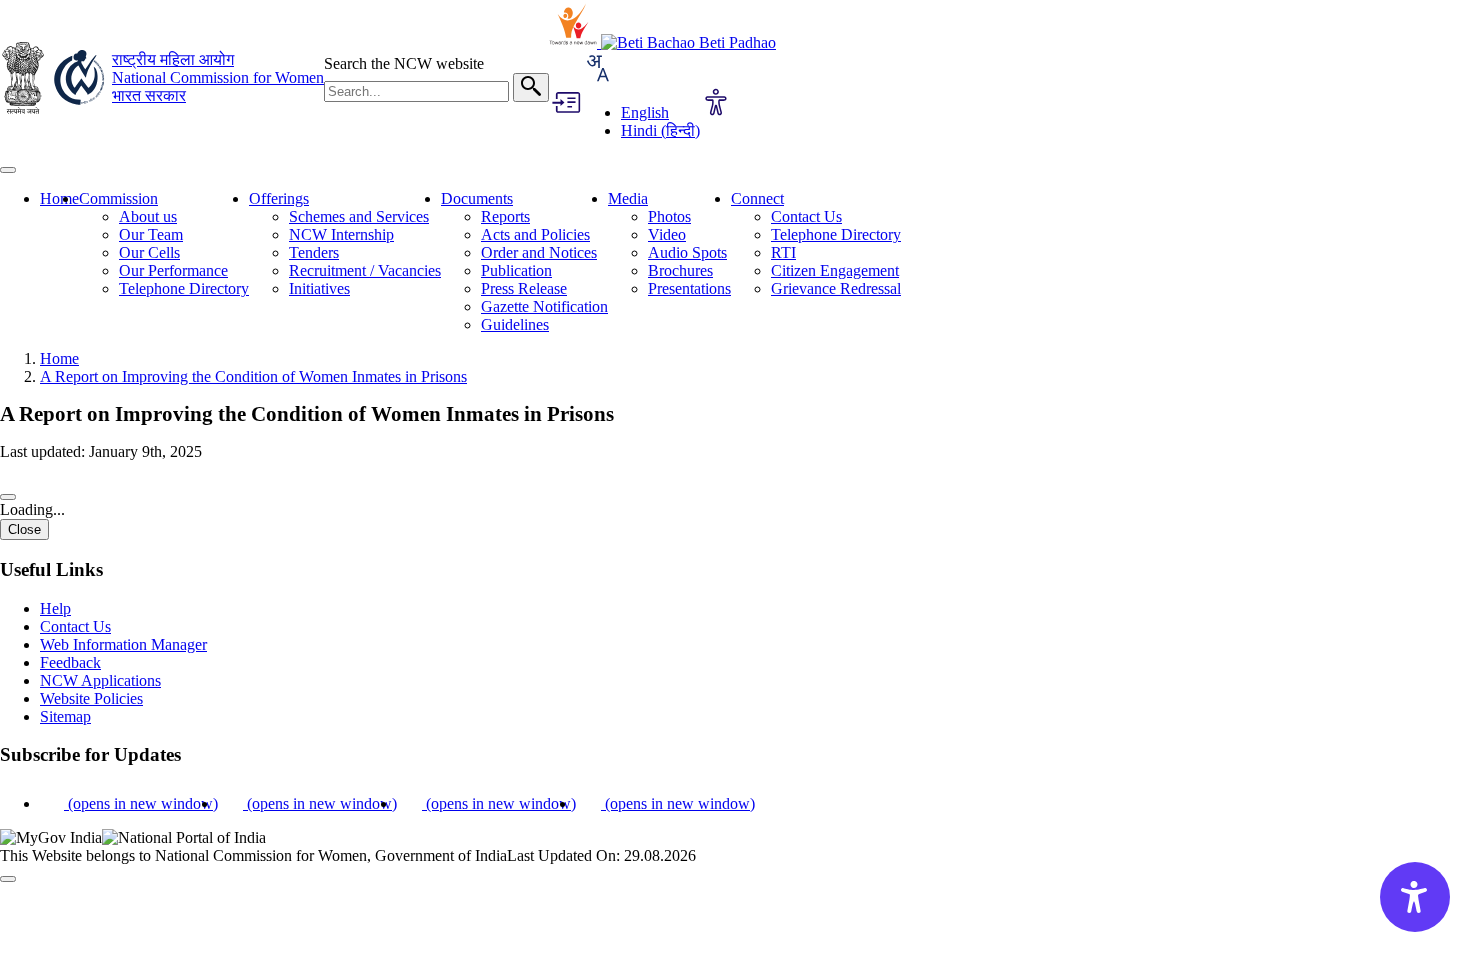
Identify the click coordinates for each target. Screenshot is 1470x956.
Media (628, 198)
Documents (477, 198)
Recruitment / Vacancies (365, 270)
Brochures (680, 270)
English (645, 112)
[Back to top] (8, 879)
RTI (783, 252)
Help (55, 608)
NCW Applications (100, 680)
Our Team (151, 234)
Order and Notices (539, 252)
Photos (669, 216)
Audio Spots (687, 252)
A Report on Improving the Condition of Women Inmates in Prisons (253, 376)
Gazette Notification (544, 306)
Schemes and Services (359, 216)
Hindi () (660, 130)
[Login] (565, 104)
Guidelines (515, 324)
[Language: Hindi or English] (597, 78)
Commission (118, 198)
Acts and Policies (535, 234)
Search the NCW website (404, 63)
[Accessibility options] (716, 104)
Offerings (279, 198)
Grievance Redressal (836, 288)
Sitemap (65, 716)
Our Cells (149, 252)
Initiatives (319, 288)
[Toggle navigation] (8, 170)
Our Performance (173, 270)
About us (148, 216)
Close (24, 529)
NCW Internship (341, 234)
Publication (516, 270)
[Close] (8, 497)
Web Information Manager (123, 644)
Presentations (689, 288)
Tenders (314, 252)
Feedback (70, 662)
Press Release (524, 288)
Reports (505, 216)
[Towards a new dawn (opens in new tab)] (575, 42)
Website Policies (91, 698)
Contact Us (806, 216)
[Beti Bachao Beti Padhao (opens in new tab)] (688, 42)
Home (59, 198)
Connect (757, 198)
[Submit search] (531, 87)
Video (667, 234)
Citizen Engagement (835, 270)
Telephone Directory (184, 288)
